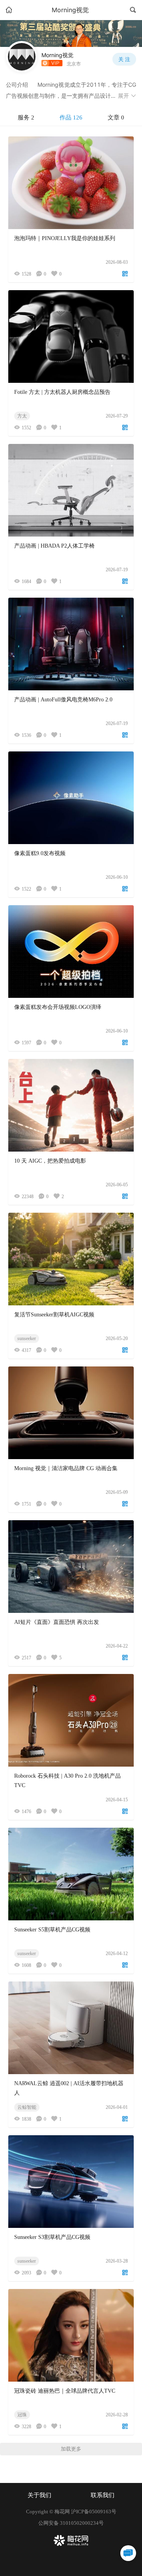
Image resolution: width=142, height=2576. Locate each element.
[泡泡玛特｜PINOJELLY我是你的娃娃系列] (71, 183)
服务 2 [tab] (26, 117)
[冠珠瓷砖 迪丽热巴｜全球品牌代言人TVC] (71, 2335)
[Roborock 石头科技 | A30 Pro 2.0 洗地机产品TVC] (71, 1720)
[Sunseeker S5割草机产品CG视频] (71, 1874)
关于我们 (39, 2495)
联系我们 (103, 2495)
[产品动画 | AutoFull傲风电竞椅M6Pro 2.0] (71, 644)
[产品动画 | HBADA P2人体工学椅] (71, 490)
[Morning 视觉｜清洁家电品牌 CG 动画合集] (71, 1413)
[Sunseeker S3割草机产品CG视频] (71, 2182)
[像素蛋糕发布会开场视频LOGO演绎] (71, 952)
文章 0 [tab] (116, 117)
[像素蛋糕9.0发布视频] (71, 798)
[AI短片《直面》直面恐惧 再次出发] (71, 1567)
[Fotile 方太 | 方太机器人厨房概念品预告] (71, 336)
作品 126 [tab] (71, 117)
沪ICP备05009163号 (94, 2512)
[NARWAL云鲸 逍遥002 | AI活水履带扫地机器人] (71, 2028)
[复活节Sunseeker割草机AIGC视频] (71, 1259)
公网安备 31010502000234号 (71, 2523)
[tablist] (71, 118)
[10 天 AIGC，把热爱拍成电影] (71, 1105)
